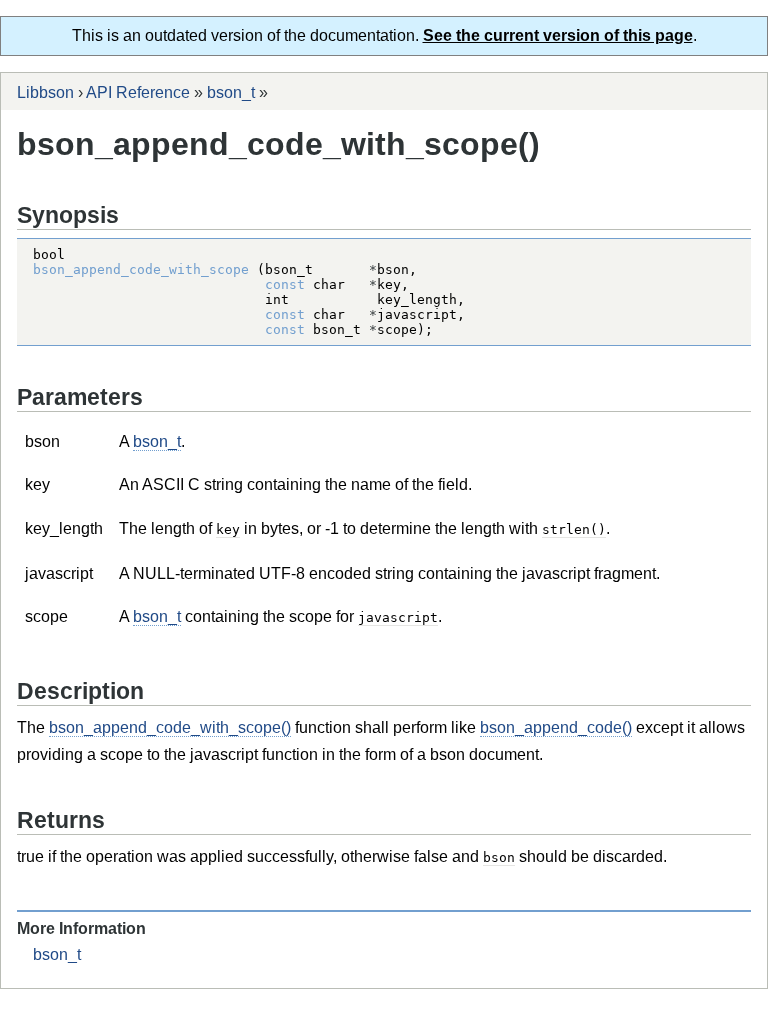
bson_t (231, 92)
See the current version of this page (558, 35)
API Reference (138, 92)
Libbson (45, 92)
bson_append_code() (556, 727)
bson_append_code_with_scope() (170, 727)
